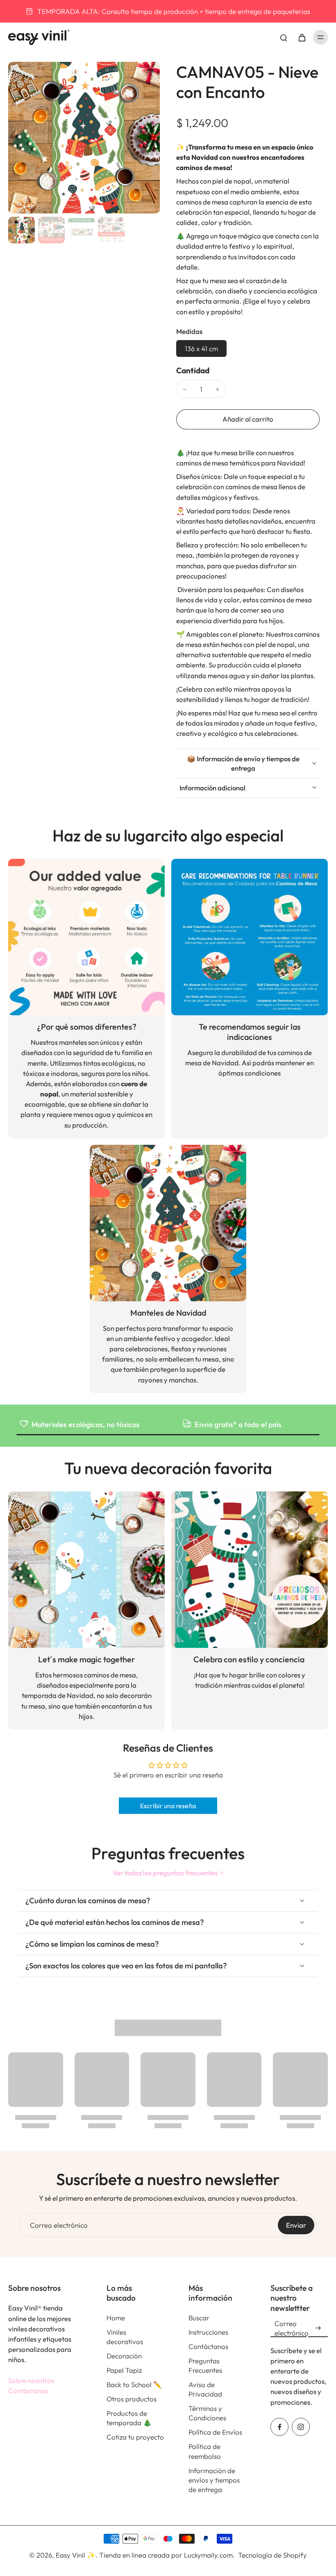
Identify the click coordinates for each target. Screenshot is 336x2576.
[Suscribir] (318, 2328)
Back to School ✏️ (134, 2384)
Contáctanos (28, 2391)
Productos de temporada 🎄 (129, 2418)
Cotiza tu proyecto (135, 2437)
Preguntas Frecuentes (205, 2365)
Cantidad (193, 370)
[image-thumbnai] (22, 230)
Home (116, 2318)
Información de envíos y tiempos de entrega (214, 2480)
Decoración (124, 2356)
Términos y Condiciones (207, 2413)
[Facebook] (279, 2427)
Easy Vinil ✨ (76, 2555)
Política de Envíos (215, 2432)
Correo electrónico (59, 2225)
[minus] (185, 389)
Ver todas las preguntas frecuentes (165, 1873)
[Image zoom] (84, 138)
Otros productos (132, 2399)
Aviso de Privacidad (205, 2389)
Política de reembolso (205, 2451)
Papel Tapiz (124, 2370)
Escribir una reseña (168, 1806)
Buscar (199, 2318)
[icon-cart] (302, 37)
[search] (284, 37)
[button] (248, 419)
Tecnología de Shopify (272, 2555)
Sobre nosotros (31, 2380)
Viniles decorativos (125, 2337)
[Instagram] (301, 2427)
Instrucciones (208, 2332)
